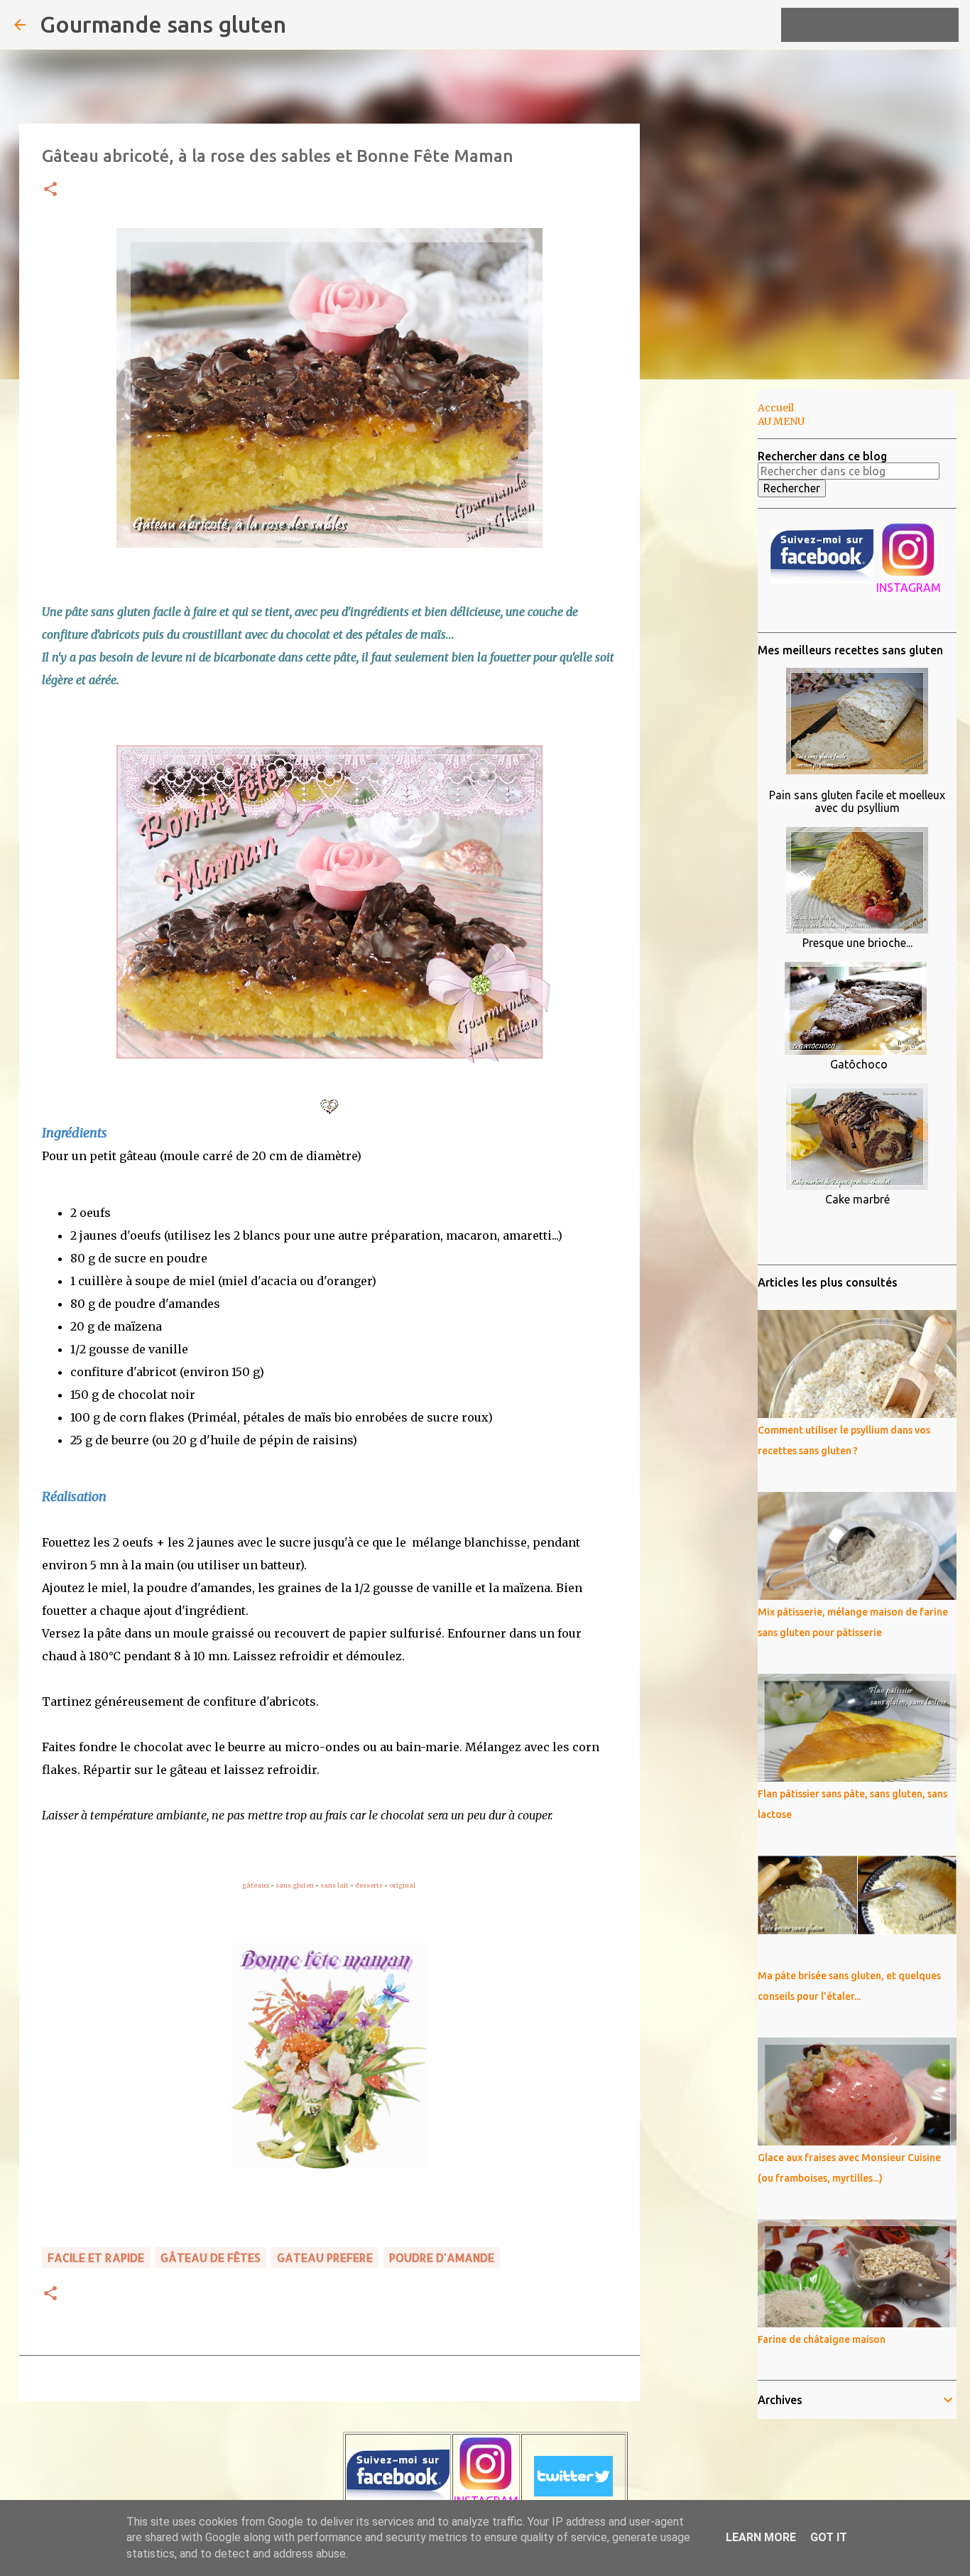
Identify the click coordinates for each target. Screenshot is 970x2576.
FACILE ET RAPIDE (96, 2257)
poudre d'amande (442, 2257)
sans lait (334, 1885)
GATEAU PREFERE (325, 2257)
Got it (829, 2537)
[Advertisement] (712, 614)
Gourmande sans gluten (163, 24)
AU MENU (781, 421)
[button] (50, 190)
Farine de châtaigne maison (822, 2339)
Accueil (776, 408)
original (402, 1885)
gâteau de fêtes (211, 2257)
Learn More (761, 2537)
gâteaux (256, 1885)
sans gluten (295, 1885)
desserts (370, 1885)
